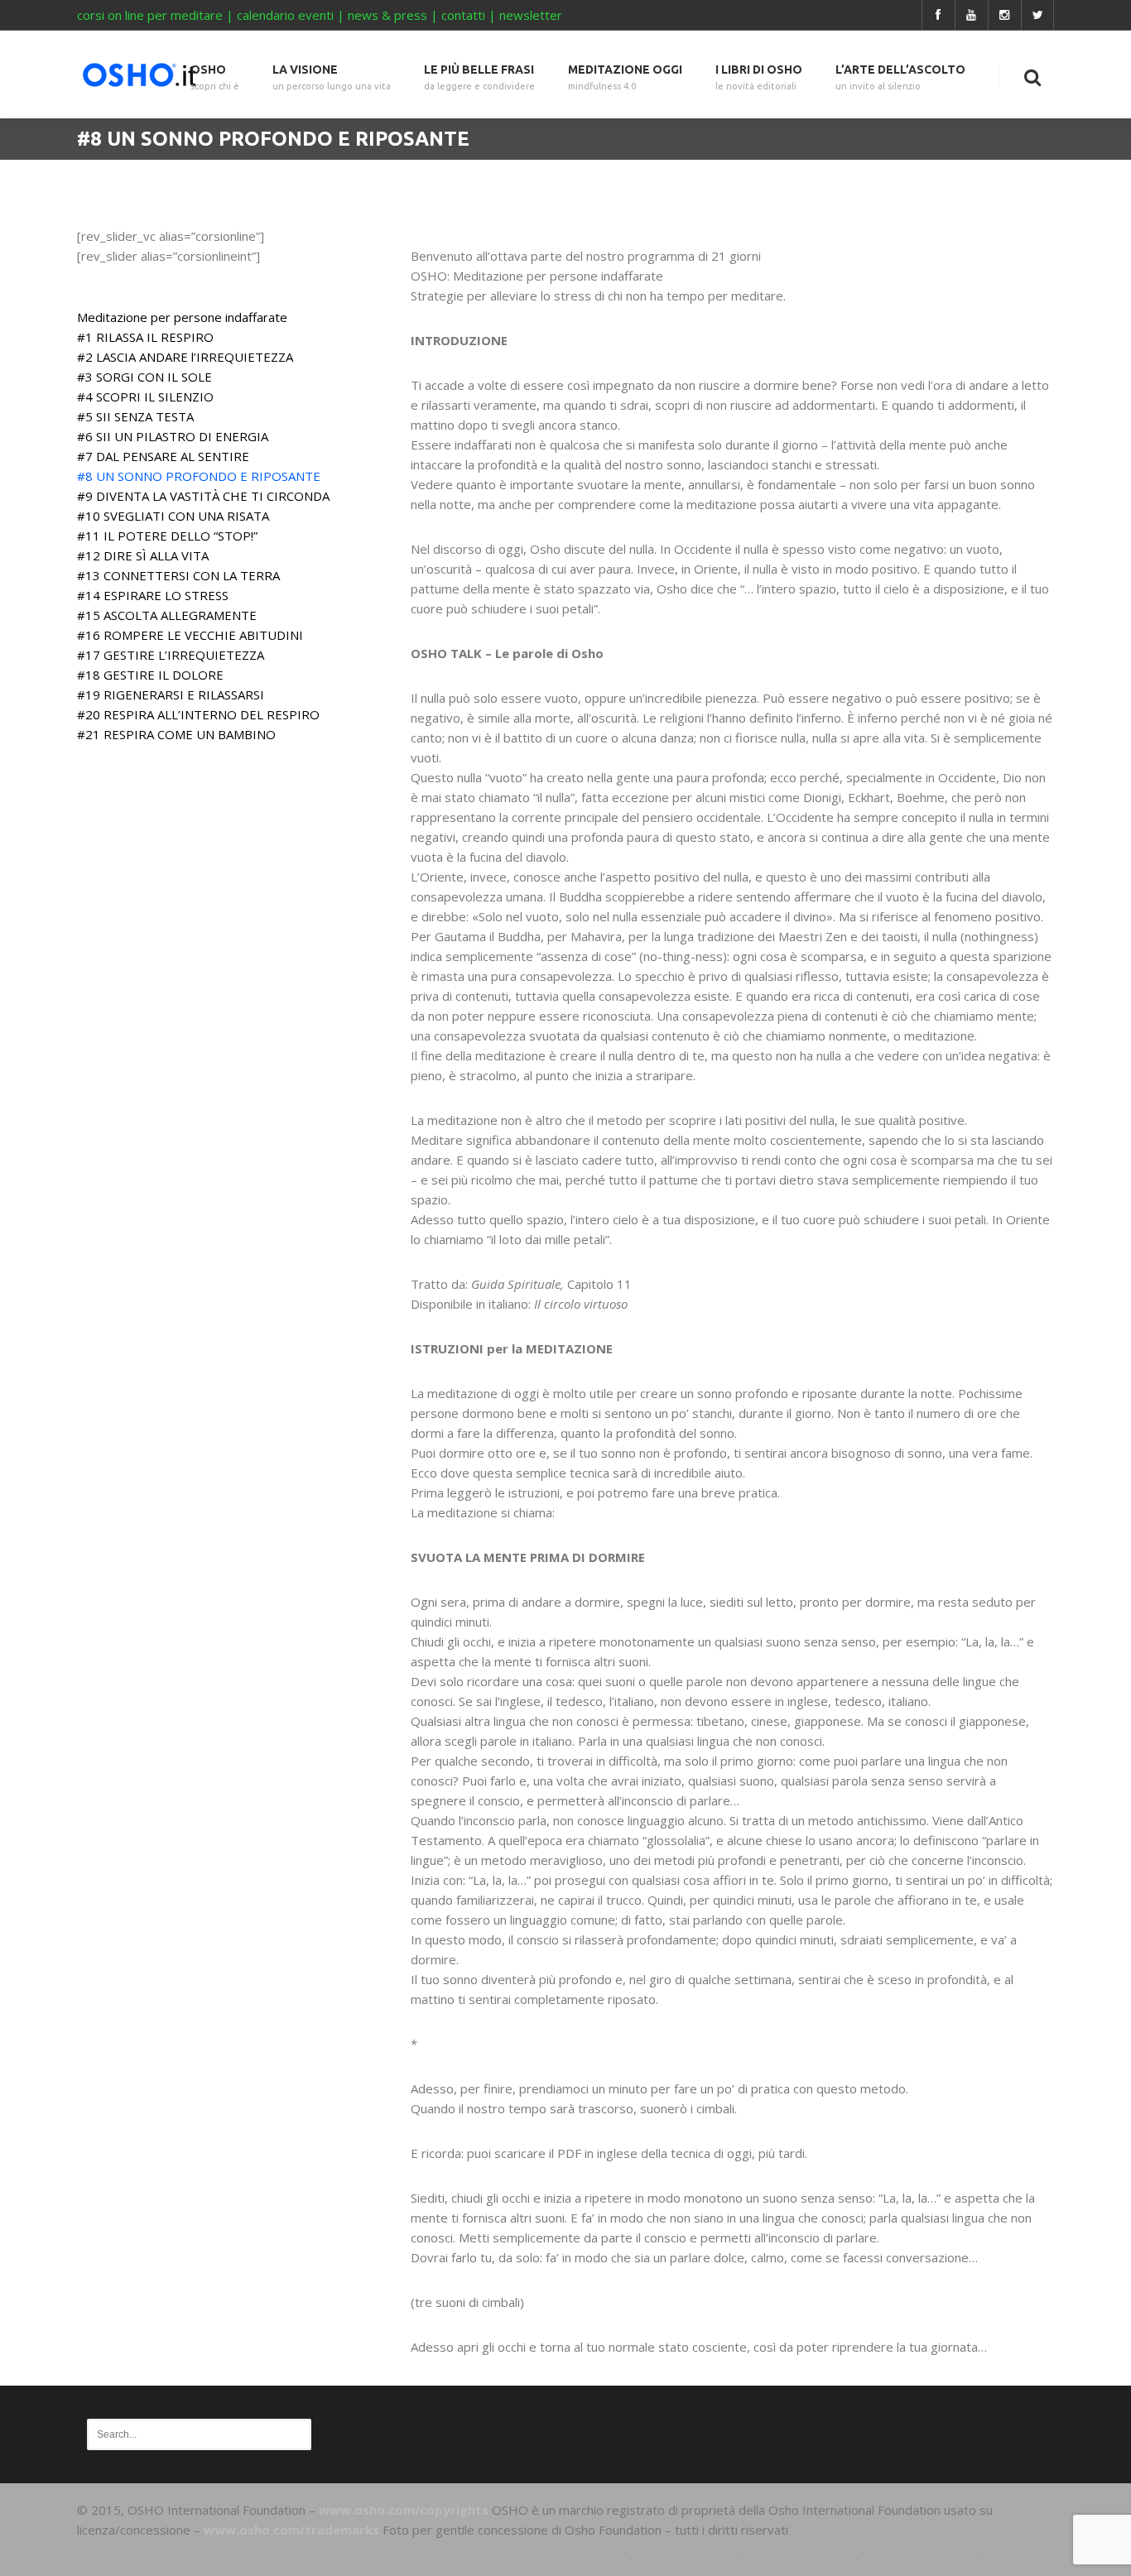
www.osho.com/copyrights (404, 2510)
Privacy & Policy (920, 2550)
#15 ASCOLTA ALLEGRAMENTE (167, 615)
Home (599, 2550)
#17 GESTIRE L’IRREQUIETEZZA (171, 655)
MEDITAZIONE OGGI (625, 77)
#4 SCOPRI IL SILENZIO (145, 396)
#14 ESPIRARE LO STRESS (153, 595)
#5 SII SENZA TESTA (135, 416)
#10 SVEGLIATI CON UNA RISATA (173, 516)
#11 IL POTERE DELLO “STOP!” (167, 536)
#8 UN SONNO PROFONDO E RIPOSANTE (199, 476)
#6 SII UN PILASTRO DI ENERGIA (173, 436)
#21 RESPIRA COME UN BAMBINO (176, 734)
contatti (463, 15)
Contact (1012, 2550)
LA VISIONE (332, 77)
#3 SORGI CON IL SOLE (144, 377)
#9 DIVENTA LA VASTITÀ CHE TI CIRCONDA (203, 496)
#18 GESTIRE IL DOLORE (150, 675)
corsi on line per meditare (150, 15)
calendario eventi (285, 15)
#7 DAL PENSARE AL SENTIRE (163, 456)
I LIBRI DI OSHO (759, 77)
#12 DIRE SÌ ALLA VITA (143, 555)
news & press (387, 15)
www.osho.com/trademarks (291, 2530)
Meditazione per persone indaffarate (182, 317)
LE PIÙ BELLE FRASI (479, 77)
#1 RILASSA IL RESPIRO (145, 337)
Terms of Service (801, 2550)
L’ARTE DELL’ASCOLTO (900, 77)
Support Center (683, 2550)
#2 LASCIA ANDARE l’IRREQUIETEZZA (185, 357)
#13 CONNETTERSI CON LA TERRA (178, 575)
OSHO (215, 77)
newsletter (531, 15)
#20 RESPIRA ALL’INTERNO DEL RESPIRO (198, 714)
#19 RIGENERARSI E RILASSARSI (171, 694)
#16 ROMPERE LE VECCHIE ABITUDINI (190, 635)
